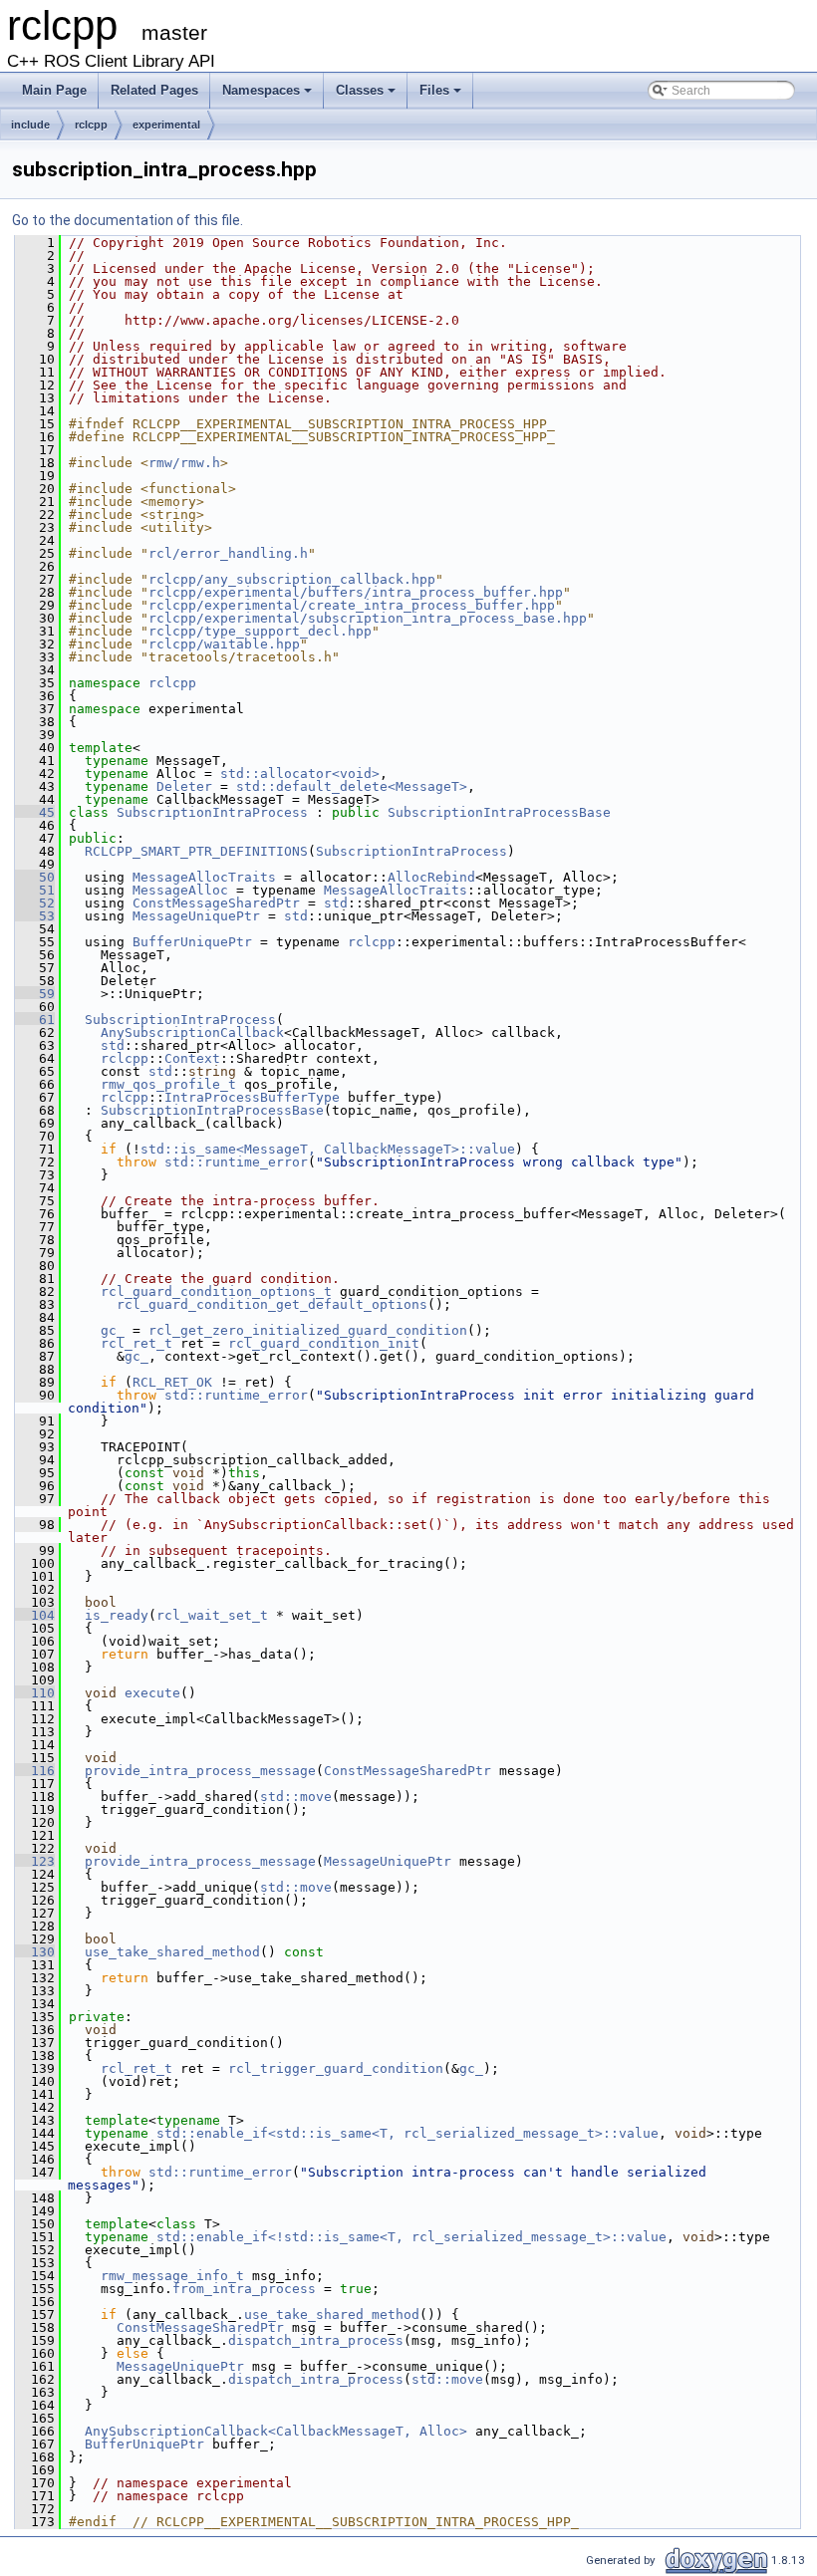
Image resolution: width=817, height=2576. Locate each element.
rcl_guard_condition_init (324, 1343)
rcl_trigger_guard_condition (336, 2068)
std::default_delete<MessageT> (352, 786)
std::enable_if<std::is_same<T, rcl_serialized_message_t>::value (408, 2133)
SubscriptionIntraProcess (212, 812)
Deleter (184, 786)
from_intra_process (244, 2289)
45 (35, 812)
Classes (367, 96)
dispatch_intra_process (316, 2340)
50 (35, 877)
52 (35, 903)
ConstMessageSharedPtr (216, 903)
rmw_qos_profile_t (168, 1084)
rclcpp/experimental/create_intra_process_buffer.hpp (352, 605)
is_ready (117, 1615)
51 (35, 890)
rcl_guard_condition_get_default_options (272, 1304)
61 (35, 1020)
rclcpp (91, 125)
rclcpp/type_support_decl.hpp (260, 631)
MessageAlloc (180, 890)
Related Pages (154, 90)
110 (35, 1693)
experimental (166, 125)
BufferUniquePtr (192, 942)
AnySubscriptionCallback (192, 1032)
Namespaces (269, 96)
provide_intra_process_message (200, 1771)
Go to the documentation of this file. (128, 220)
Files (442, 96)
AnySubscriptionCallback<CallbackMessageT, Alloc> (276, 2431)
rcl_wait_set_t (212, 1615)
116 (35, 1771)
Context (192, 1058)
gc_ (113, 1330)
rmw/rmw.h (184, 463)
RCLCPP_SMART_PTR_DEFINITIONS (196, 851)
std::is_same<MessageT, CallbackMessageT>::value (328, 1149)
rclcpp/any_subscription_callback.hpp (292, 579)
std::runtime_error (236, 1162)
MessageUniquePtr (196, 916)
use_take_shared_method (172, 1952)
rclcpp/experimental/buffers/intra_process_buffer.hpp (356, 592)
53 (35, 916)
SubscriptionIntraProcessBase (499, 812)
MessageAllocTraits (204, 877)
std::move (296, 1797)
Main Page (54, 90)
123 (35, 1861)
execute (152, 1693)
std (336, 903)
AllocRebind (431, 877)
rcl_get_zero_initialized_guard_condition (308, 1330)
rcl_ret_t (136, 1343)
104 (35, 1615)
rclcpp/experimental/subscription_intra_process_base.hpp (368, 618)
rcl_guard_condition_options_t (216, 1291)
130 (35, 1952)
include (30, 125)
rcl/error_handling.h (228, 553)
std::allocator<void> (300, 773)
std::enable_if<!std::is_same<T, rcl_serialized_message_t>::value (411, 2237)
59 (35, 994)
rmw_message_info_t (172, 2276)
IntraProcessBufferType (252, 1097)
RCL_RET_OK (172, 1382)
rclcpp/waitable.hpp (224, 644)
